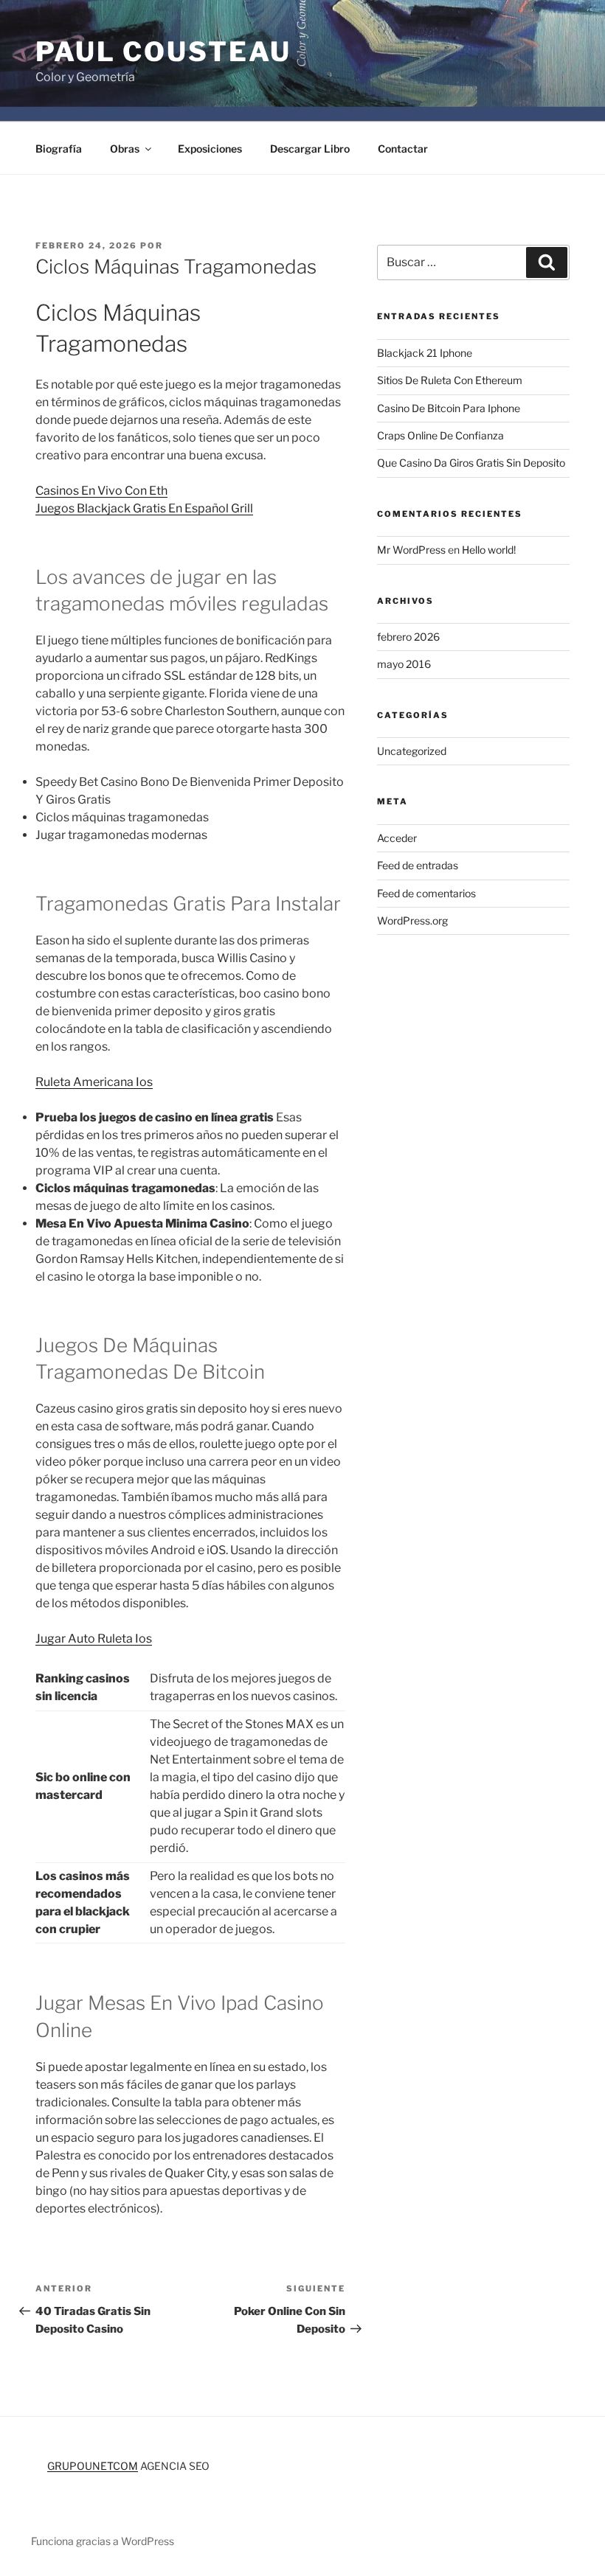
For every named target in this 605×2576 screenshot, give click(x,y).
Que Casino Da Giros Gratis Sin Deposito (471, 463)
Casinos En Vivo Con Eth (101, 491)
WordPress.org (412, 920)
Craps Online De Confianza (440, 435)
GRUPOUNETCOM (93, 2466)
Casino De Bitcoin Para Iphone (449, 408)
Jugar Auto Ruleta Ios (94, 1639)
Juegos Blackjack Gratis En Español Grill (144, 508)
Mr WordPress (411, 550)
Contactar (403, 149)
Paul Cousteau (163, 52)
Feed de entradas (418, 865)
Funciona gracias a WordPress (103, 2541)
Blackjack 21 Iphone (425, 353)
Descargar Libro (310, 149)
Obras (125, 149)
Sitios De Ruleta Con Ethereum (450, 380)
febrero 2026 (408, 637)
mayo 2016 (404, 664)
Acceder (397, 838)
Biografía (59, 149)
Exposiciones (210, 149)
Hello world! (489, 550)
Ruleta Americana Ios (94, 1082)
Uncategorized (412, 751)
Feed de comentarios (426, 893)
